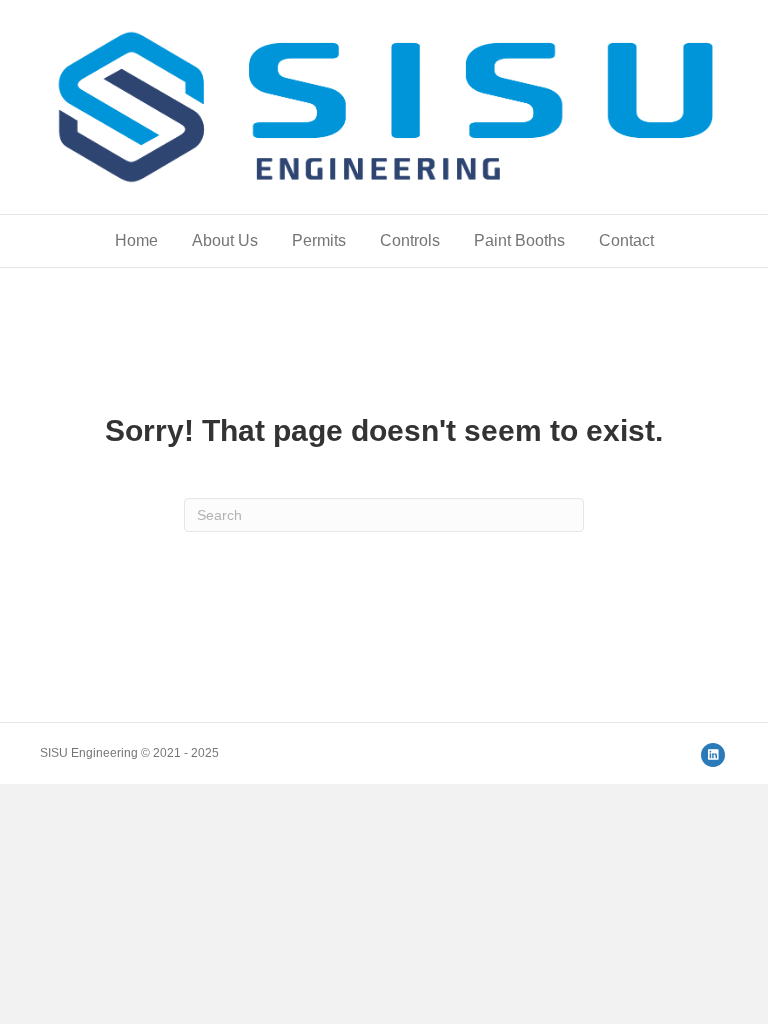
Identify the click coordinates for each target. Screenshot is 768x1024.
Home (136, 240)
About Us (225, 240)
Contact (626, 240)
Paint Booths (519, 240)
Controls (410, 240)
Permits (319, 240)
